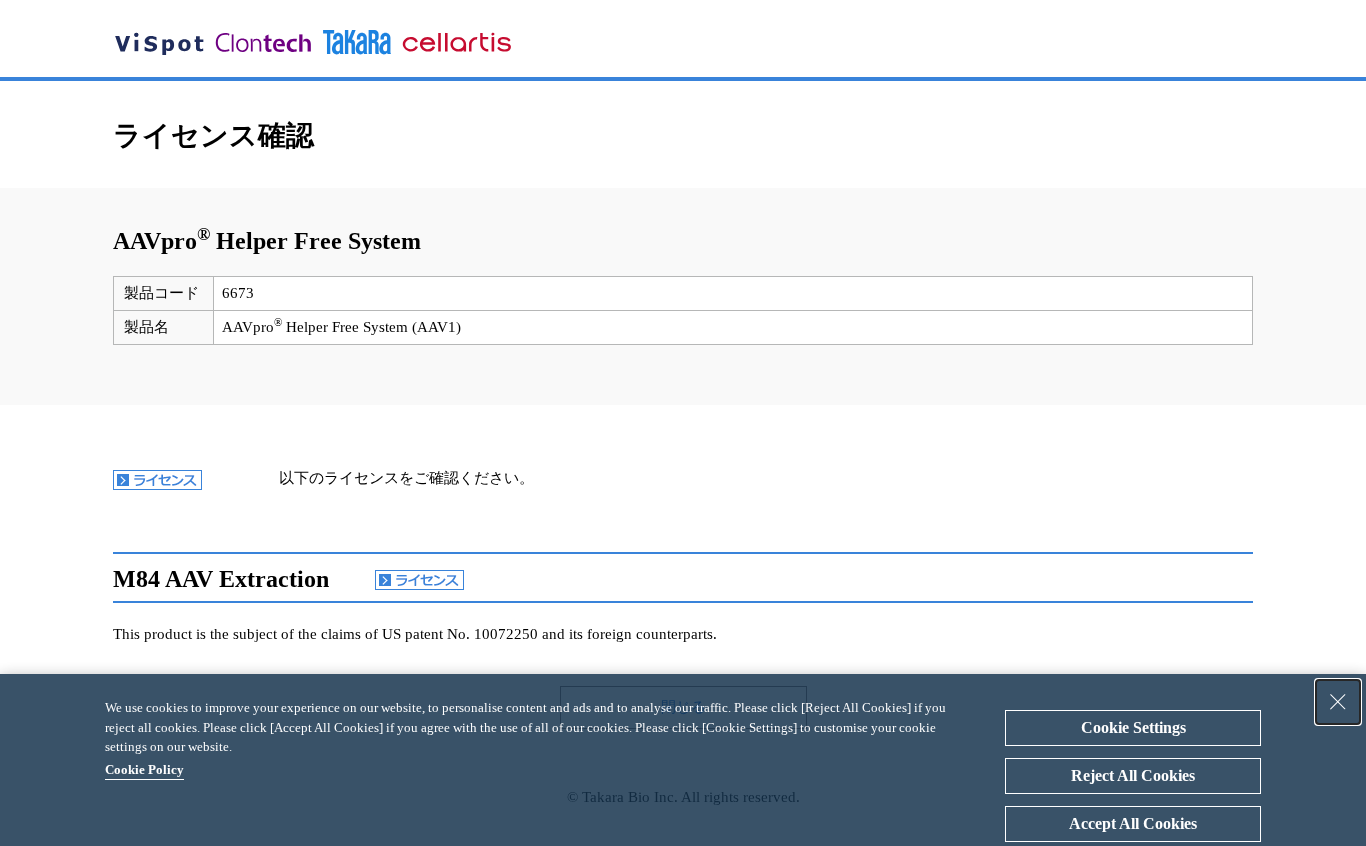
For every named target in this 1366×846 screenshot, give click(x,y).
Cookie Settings (1133, 727)
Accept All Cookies (1133, 823)
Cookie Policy (144, 769)
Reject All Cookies (1133, 775)
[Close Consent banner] (1338, 702)
